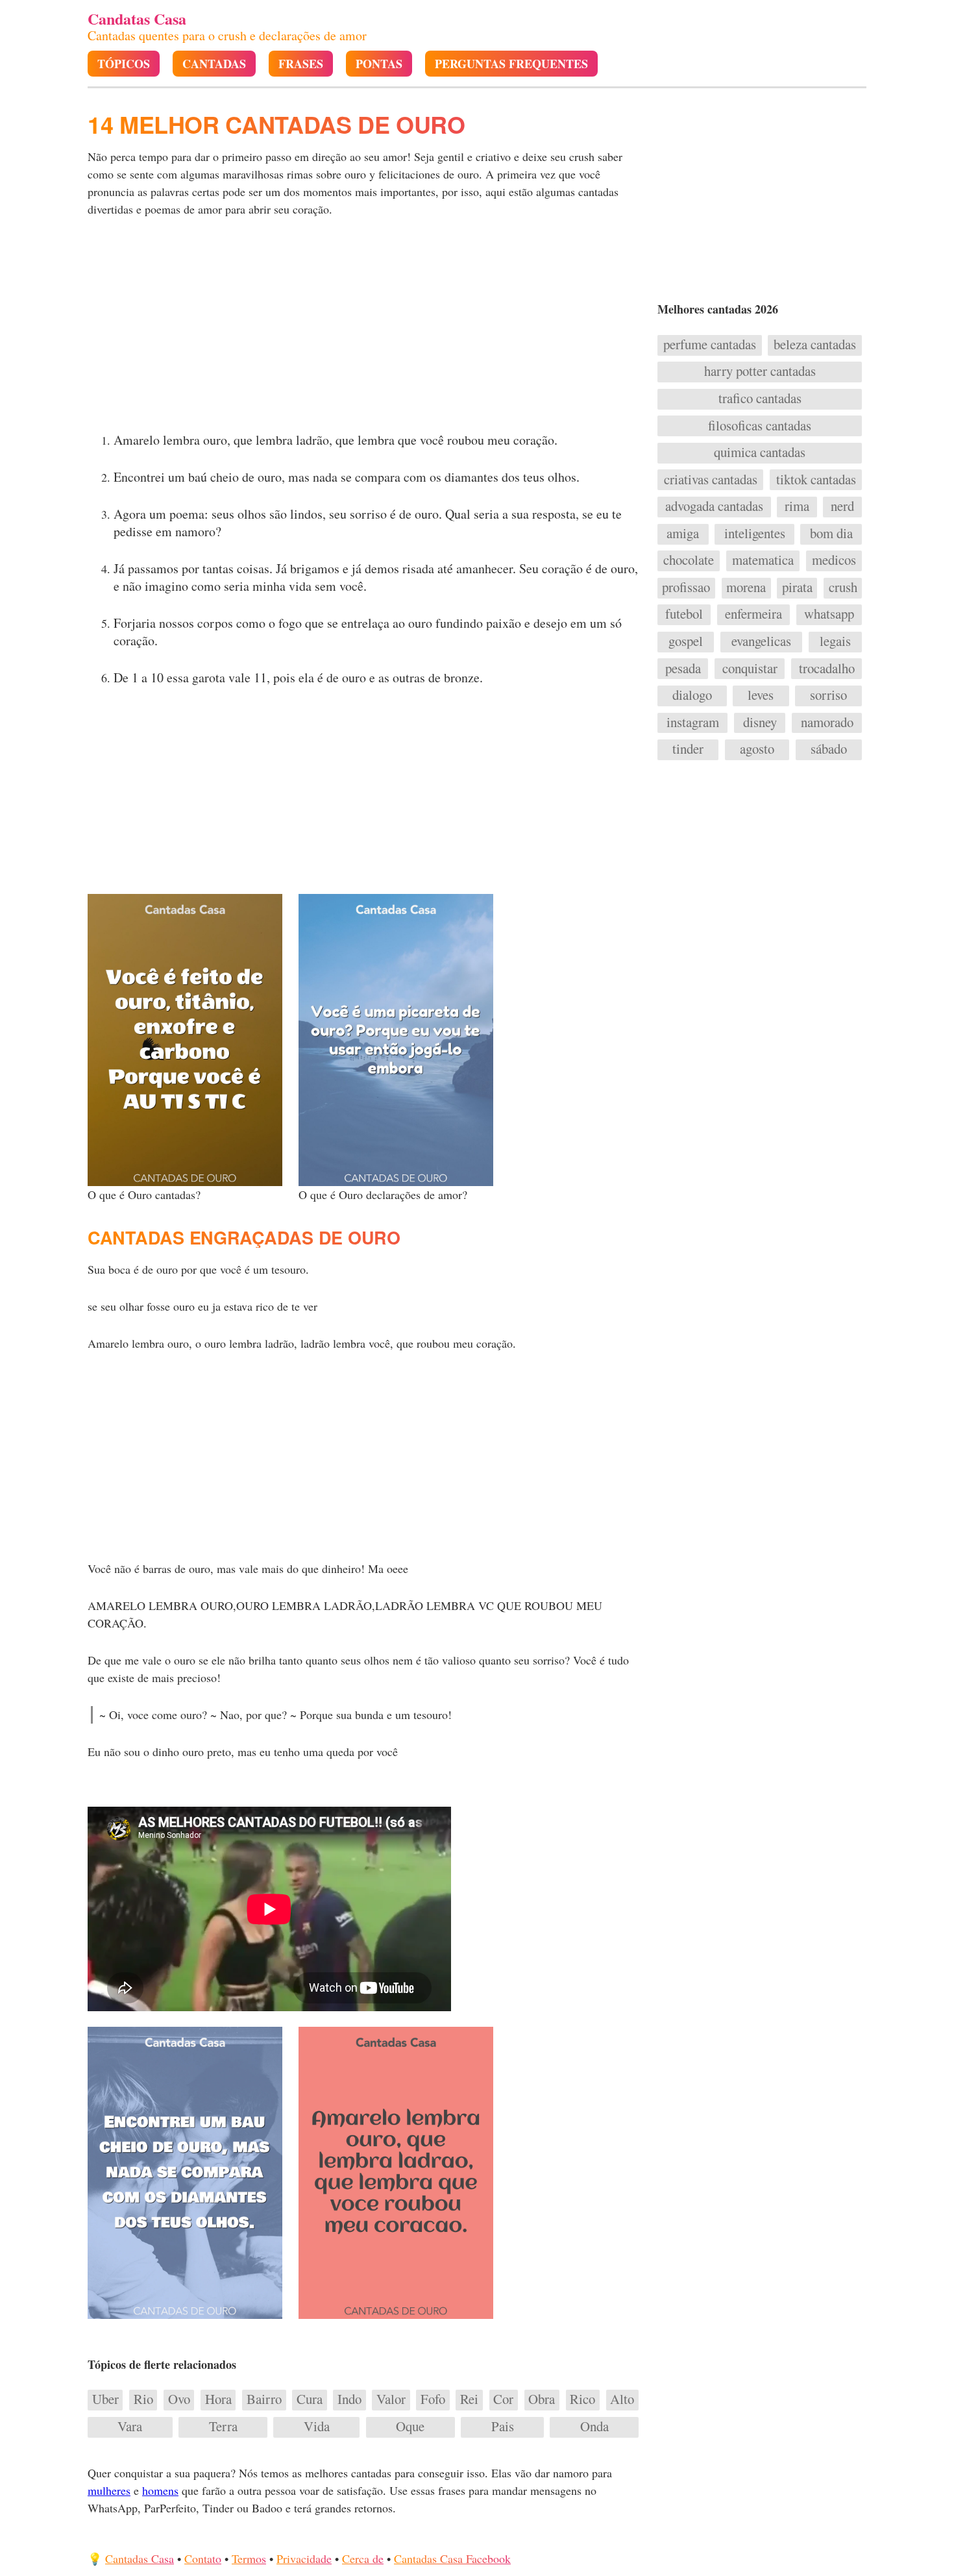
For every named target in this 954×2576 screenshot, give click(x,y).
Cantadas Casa (140, 2558)
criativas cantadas (711, 480)
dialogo (692, 695)
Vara (130, 2427)
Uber (105, 2399)
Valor (391, 2399)
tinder (688, 749)
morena (746, 588)
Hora (218, 2399)
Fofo (433, 2399)
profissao (686, 588)
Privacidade (304, 2558)
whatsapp (829, 614)
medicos (834, 560)
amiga (683, 534)
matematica (763, 560)
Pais (503, 2427)
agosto (757, 749)
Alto (622, 2399)
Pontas (379, 64)
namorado (827, 723)
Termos (249, 2558)
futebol (684, 614)
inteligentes (755, 534)
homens (160, 2490)
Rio (143, 2399)
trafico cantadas (760, 399)
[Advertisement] (365, 328)
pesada (683, 669)
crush (843, 588)
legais (835, 641)
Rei (469, 2399)
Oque (410, 2427)
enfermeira (753, 614)
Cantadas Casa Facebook (452, 2558)
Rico (582, 2399)
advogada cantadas (714, 506)
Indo (349, 2399)
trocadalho (827, 669)
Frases (301, 64)
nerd (842, 506)
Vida (317, 2427)
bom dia (831, 534)
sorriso (828, 695)
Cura (310, 2399)
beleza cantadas (815, 345)
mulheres (109, 2490)
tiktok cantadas (816, 480)
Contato (203, 2558)
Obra (542, 2399)
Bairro (264, 2399)
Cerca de (363, 2558)
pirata (797, 588)
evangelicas (761, 641)
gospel (686, 641)
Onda (594, 2427)
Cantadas (214, 64)
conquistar (750, 669)
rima (797, 506)
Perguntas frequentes (511, 64)
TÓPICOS (124, 64)
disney (760, 723)
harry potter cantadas (760, 371)
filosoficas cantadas (760, 426)
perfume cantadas (710, 345)
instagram (693, 723)
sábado (829, 749)
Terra (223, 2427)
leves (761, 695)
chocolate (689, 560)
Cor (503, 2399)
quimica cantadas (760, 452)
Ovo (179, 2399)
